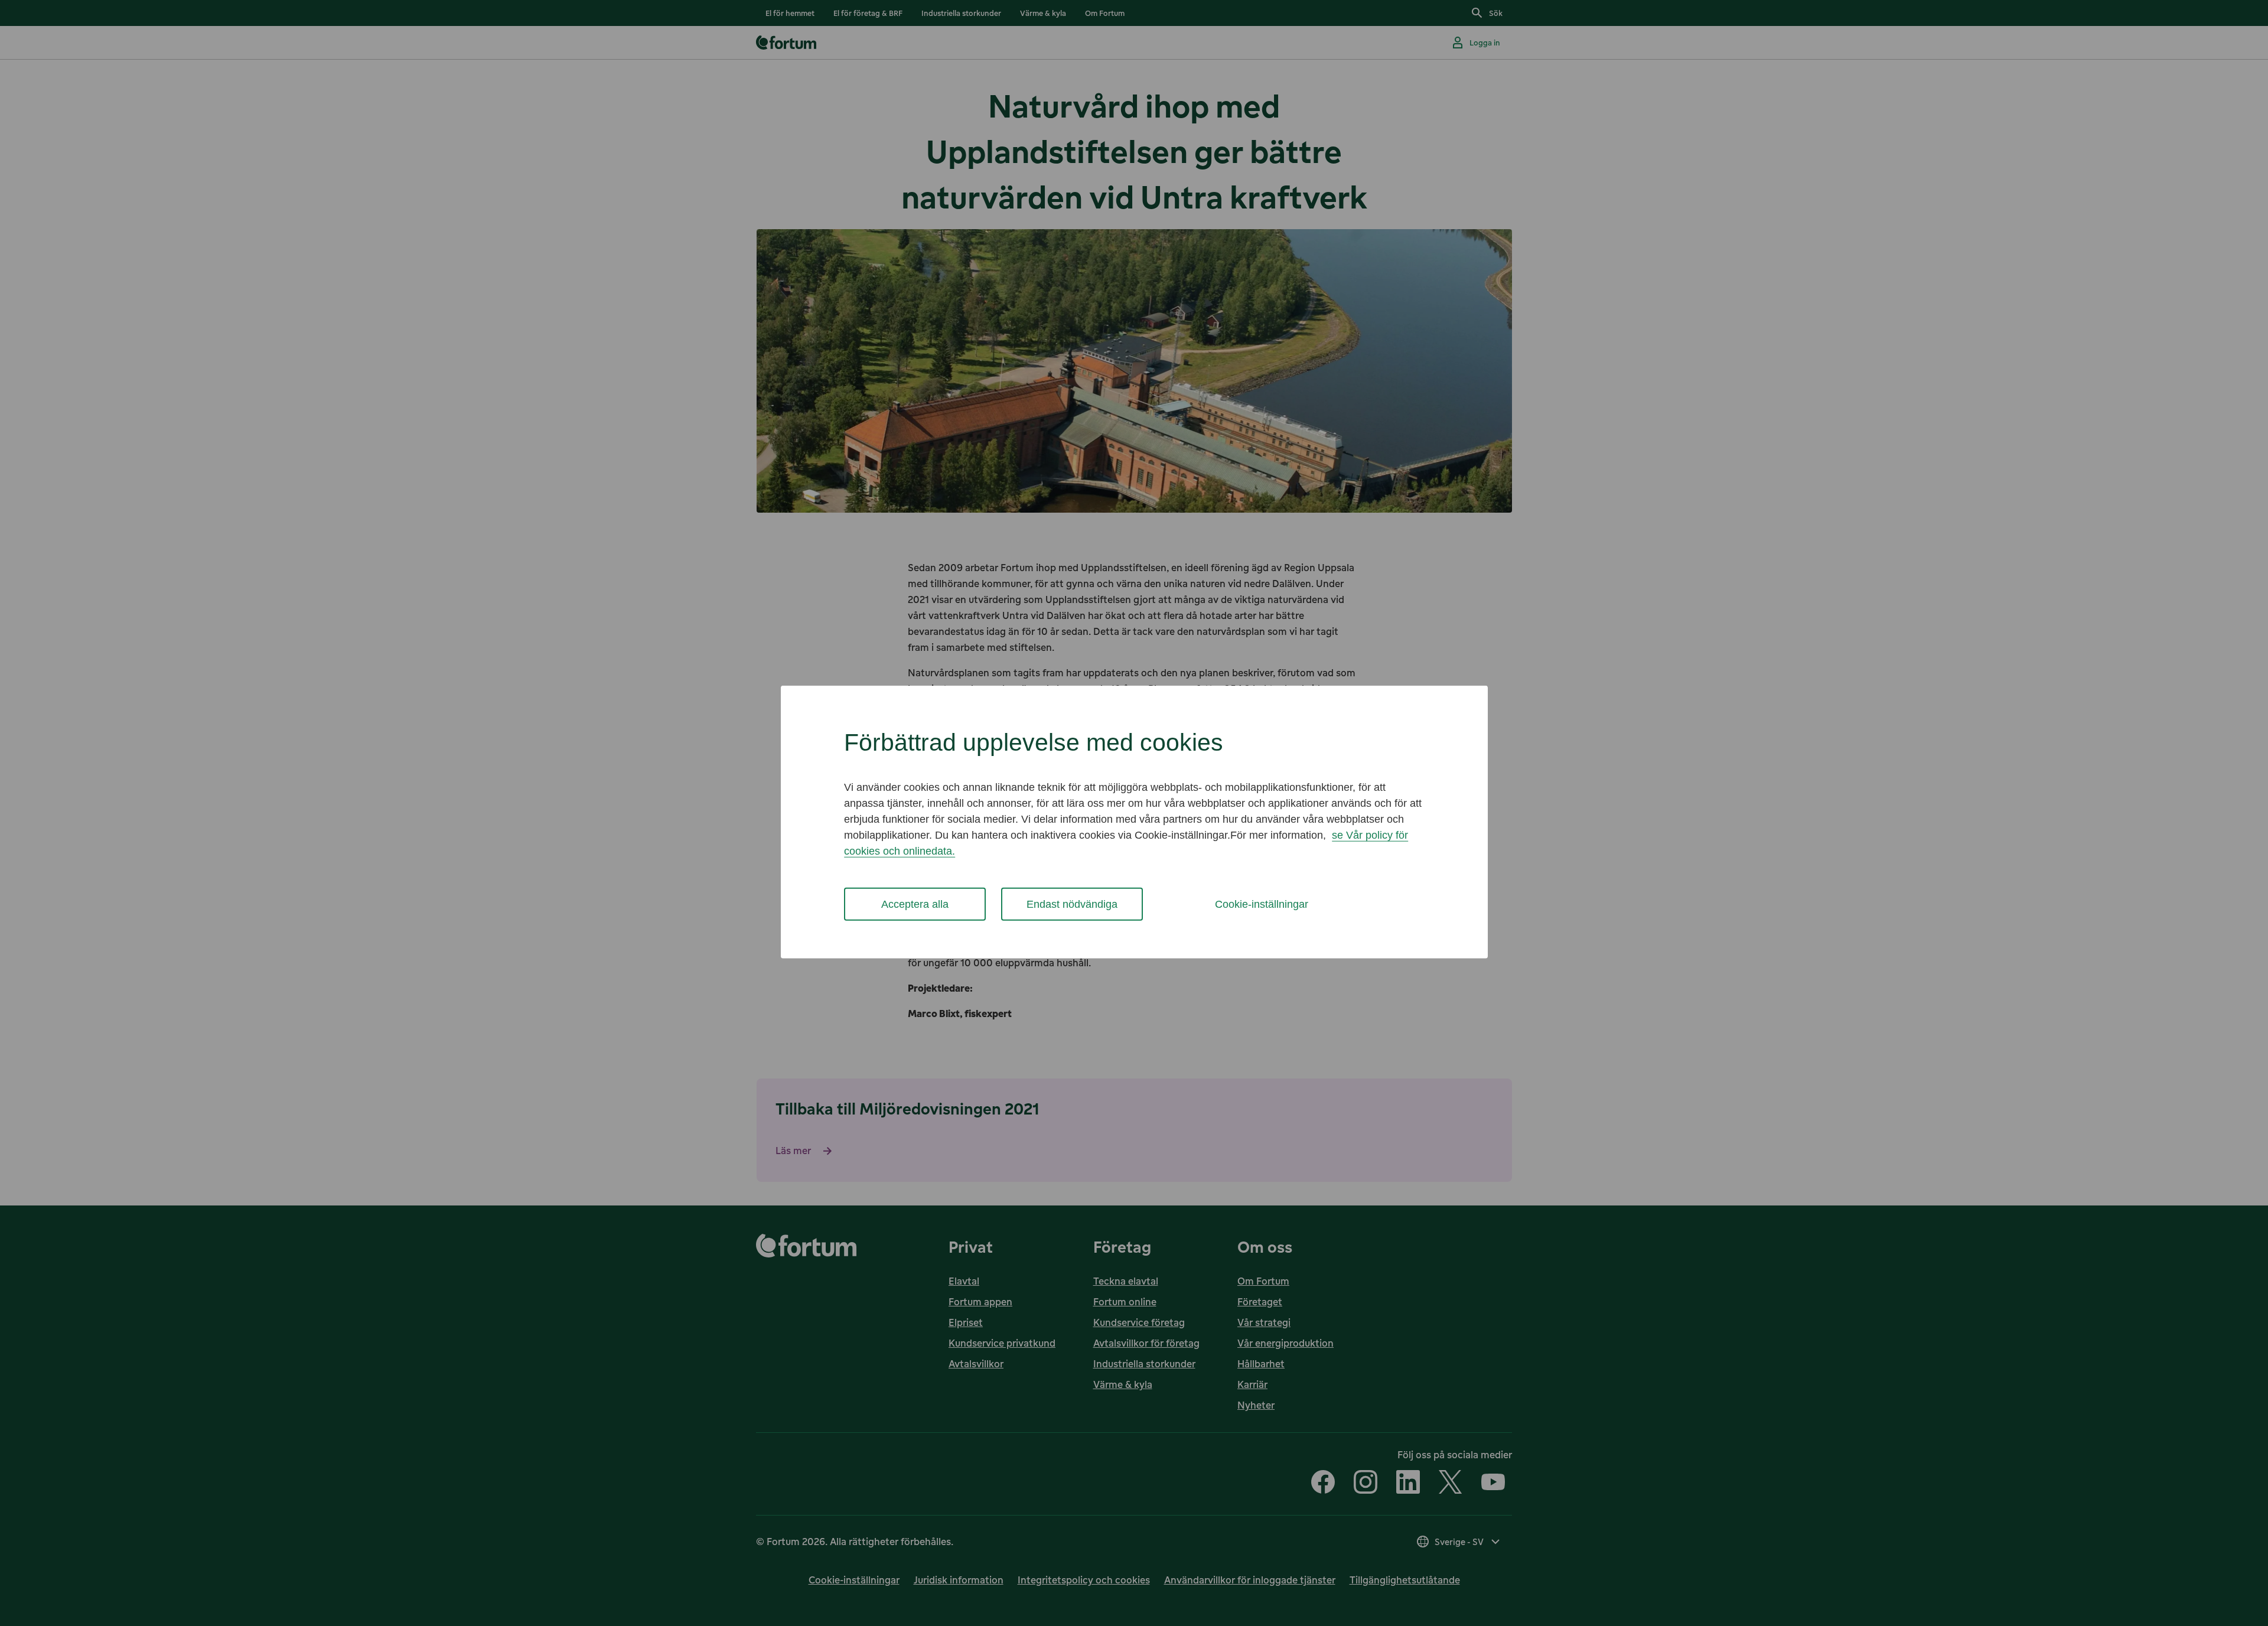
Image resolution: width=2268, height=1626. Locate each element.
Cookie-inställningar (1262, 904)
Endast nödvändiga (1072, 904)
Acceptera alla (915, 904)
